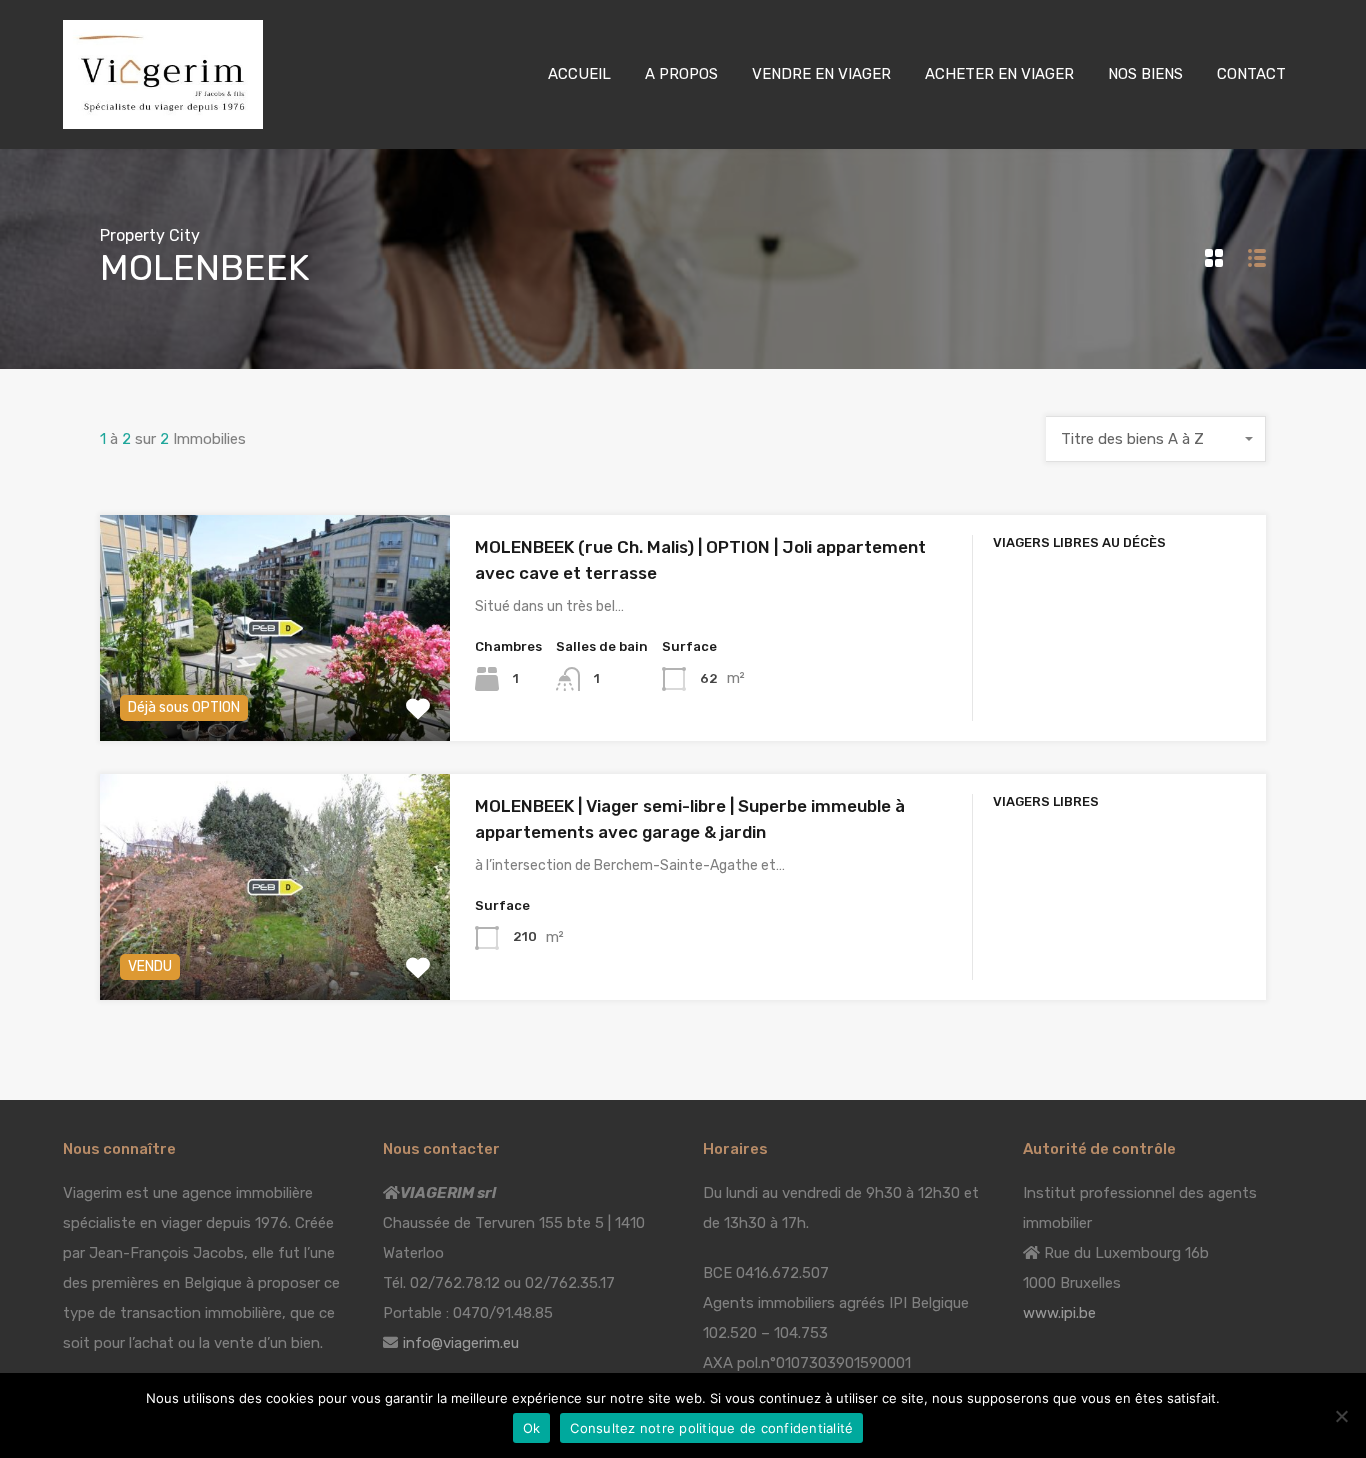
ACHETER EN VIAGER (999, 74)
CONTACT (1251, 74)
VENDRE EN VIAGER (821, 74)
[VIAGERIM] (163, 120)
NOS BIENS (1145, 74)
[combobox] (1156, 439)
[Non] (1341, 1417)
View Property (274, 695)
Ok (532, 1428)
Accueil (579, 74)
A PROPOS (681, 74)
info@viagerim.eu (461, 1343)
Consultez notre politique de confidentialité (711, 1428)
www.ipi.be (1059, 1313)
